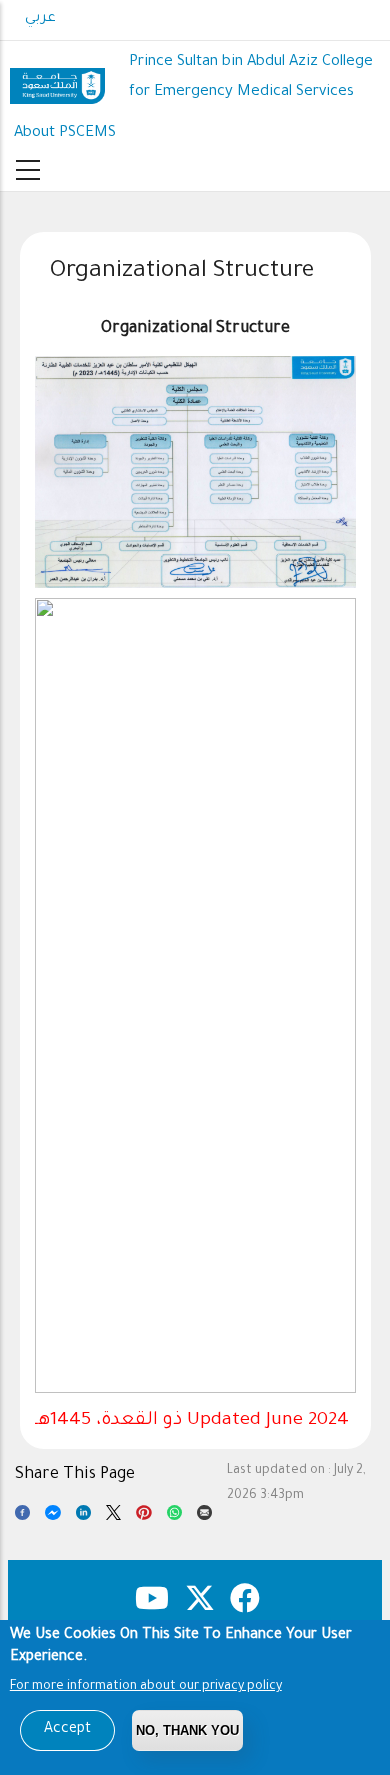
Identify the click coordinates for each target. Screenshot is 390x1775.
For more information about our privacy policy (146, 1687)
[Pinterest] (143, 1517)
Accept (67, 1730)
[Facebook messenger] (52, 1517)
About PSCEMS (65, 133)
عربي (40, 19)
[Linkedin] (83, 1517)
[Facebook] (22, 1517)
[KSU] (57, 78)
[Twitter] (113, 1517)
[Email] (204, 1517)
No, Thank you (187, 1730)
